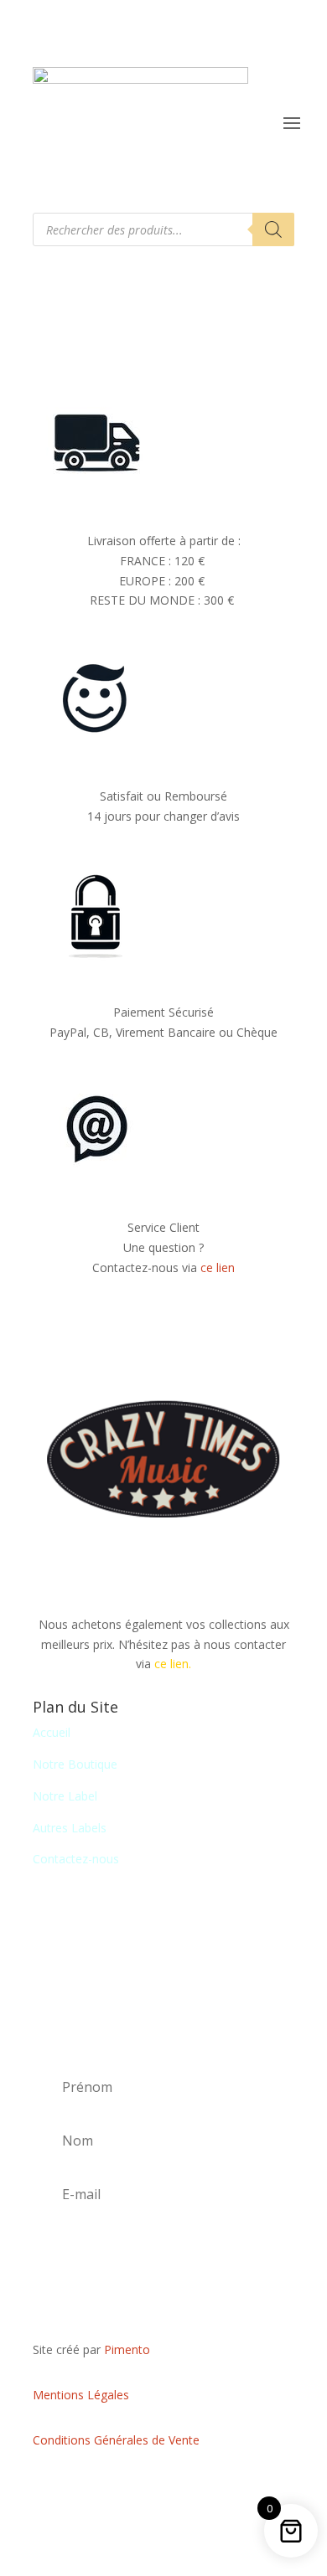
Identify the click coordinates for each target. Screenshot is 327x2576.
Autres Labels (70, 1828)
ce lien (218, 1267)
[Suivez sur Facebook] (163, 2489)
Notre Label (65, 1796)
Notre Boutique (75, 1764)
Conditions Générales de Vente (116, 2440)
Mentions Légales (81, 2395)
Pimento (127, 2349)
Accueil (52, 1732)
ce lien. (173, 1664)
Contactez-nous (76, 1859)
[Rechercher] (273, 229)
